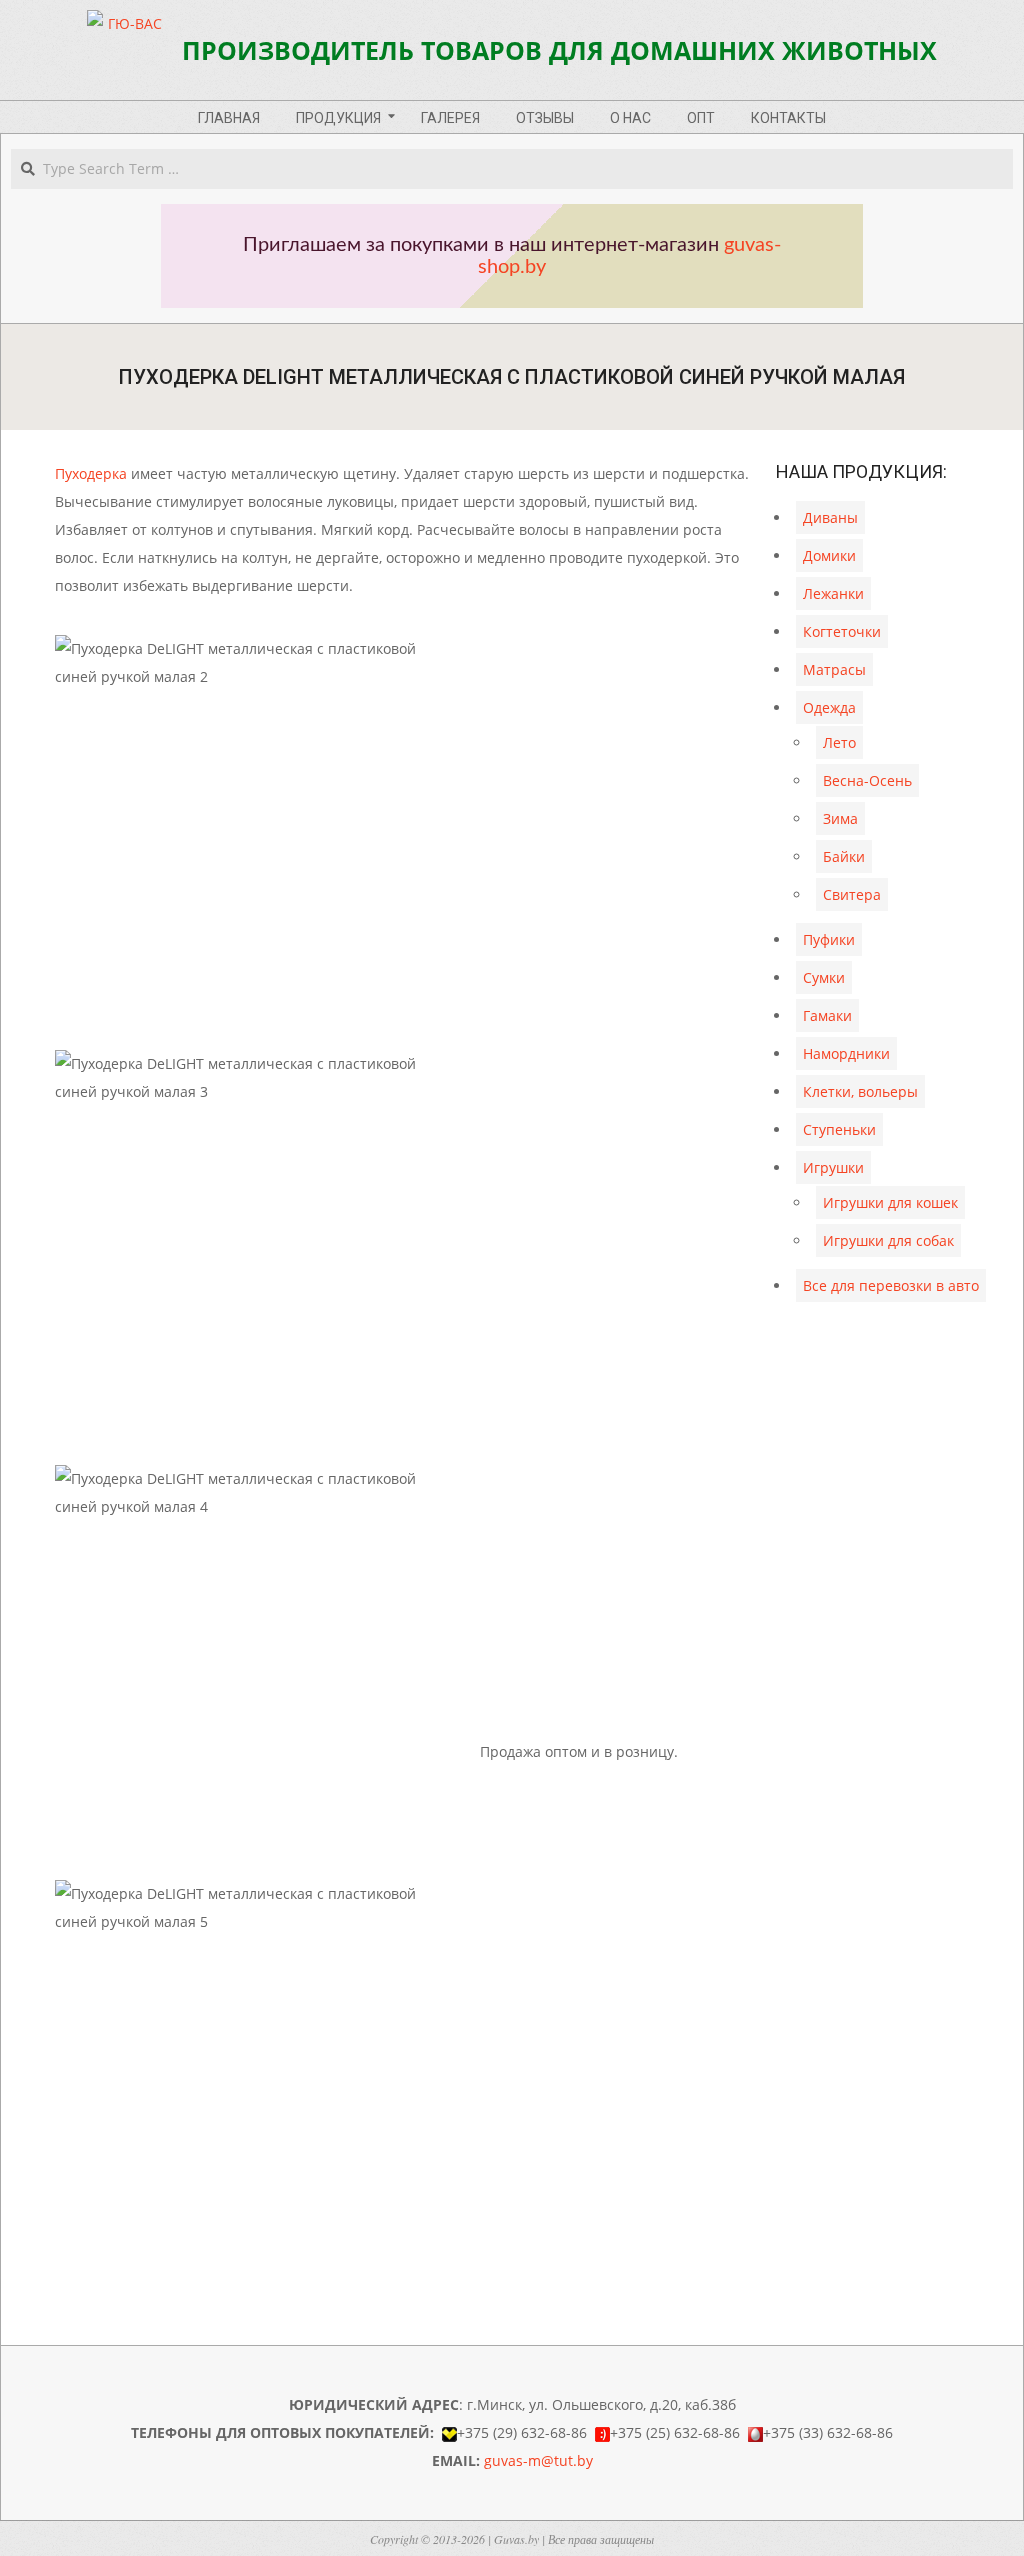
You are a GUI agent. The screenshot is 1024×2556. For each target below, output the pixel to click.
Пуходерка (91, 473)
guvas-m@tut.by (538, 2460)
